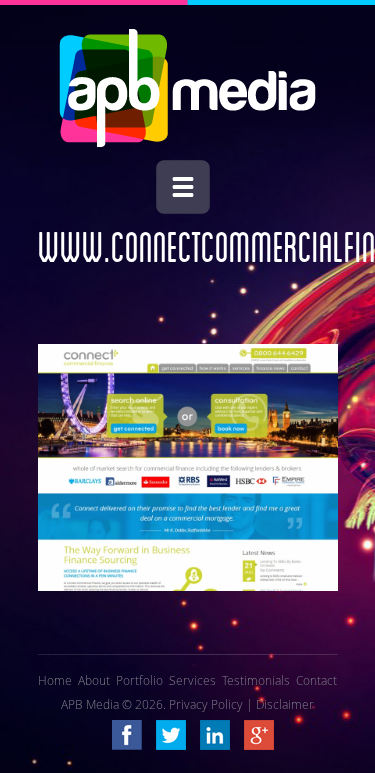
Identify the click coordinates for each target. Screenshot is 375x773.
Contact (316, 680)
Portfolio (139, 680)
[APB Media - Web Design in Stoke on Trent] (187, 142)
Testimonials (256, 680)
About (94, 680)
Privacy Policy (206, 704)
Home (55, 680)
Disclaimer (285, 704)
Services (192, 680)
